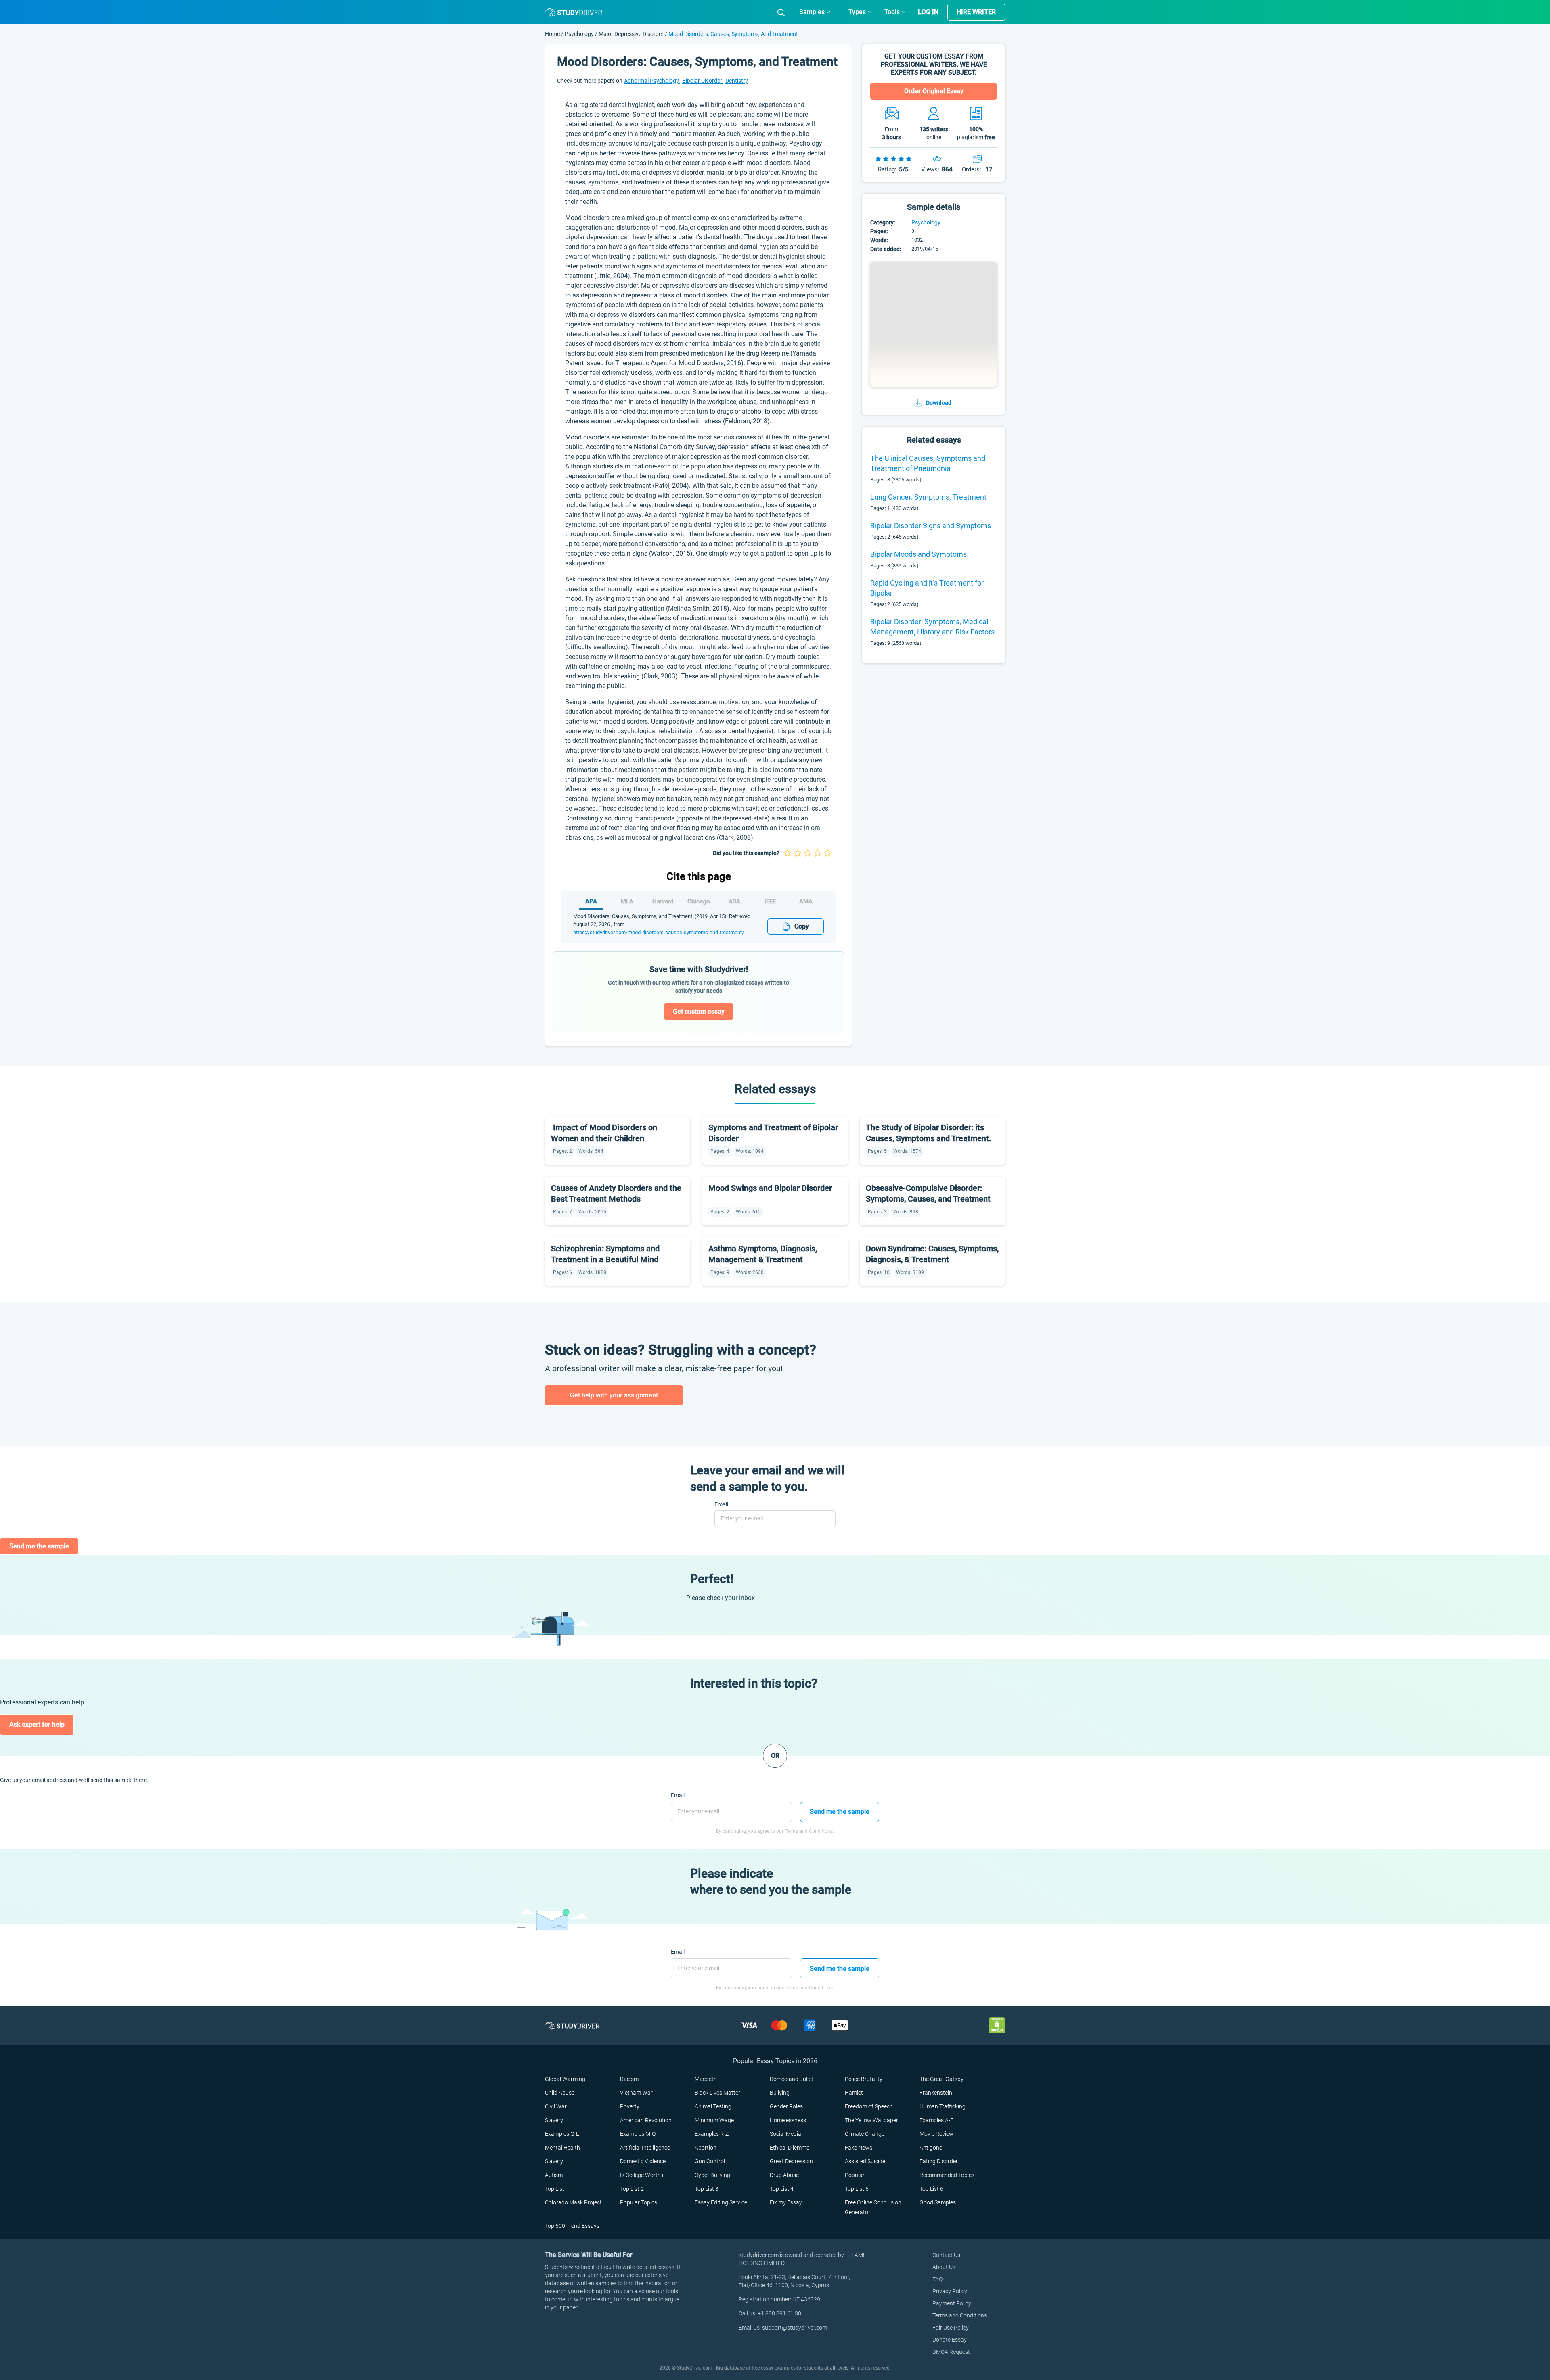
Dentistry (737, 81)
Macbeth (706, 2079)
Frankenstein (936, 2093)
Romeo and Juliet (792, 2079)
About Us (944, 2267)
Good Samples (938, 2202)
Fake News (859, 2148)
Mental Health (562, 2148)
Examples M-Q (638, 2134)
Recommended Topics (947, 2175)
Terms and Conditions (960, 2315)
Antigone (931, 2148)
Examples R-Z (712, 2134)
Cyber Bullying (712, 2175)
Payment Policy (952, 2303)
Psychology (580, 34)
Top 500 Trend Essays (572, 2226)
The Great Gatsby (942, 2079)
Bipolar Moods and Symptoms (918, 554)
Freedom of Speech (869, 2106)
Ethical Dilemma (790, 2148)
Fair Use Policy (951, 2328)
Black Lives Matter (717, 2093)
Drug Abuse (784, 2175)
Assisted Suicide (865, 2161)
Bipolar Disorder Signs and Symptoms (931, 526)
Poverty (630, 2106)
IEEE (770, 901)
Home (553, 34)
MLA (627, 901)
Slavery (554, 2120)
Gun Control (710, 2161)
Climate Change (865, 2134)
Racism (629, 2079)
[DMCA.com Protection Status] (997, 2025)
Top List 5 (857, 2189)
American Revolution (646, 2120)
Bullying (780, 2093)
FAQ (937, 2279)
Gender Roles (786, 2106)
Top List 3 (707, 2189)
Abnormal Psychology (652, 81)
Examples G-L (562, 2134)
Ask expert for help (37, 1724)
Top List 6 (931, 2189)
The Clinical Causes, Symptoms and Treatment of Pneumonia (928, 463)
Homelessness (788, 2120)
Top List (555, 2189)
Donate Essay (950, 2340)
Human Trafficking (943, 2106)
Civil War (556, 2106)
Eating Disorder (939, 2161)
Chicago (699, 901)
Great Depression (791, 2161)
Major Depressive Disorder (631, 34)
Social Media (785, 2134)
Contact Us (946, 2255)
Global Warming (565, 2079)
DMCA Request (951, 2352)
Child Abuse (560, 2093)
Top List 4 (782, 2189)
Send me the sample (39, 1546)
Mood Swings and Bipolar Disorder (770, 1188)
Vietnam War (636, 2093)
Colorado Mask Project (573, 2202)
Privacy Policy (950, 2291)
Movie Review (936, 2134)
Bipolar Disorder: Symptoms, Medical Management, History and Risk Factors (932, 627)
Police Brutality (864, 2079)
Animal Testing (713, 2106)
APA (591, 901)
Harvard (663, 901)
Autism (554, 2175)
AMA (806, 901)
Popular (855, 2175)
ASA (734, 901)
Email (721, 1504)
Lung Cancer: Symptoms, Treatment (928, 497)
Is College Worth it (643, 2175)
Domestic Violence (643, 2161)
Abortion (706, 2148)
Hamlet (854, 2093)
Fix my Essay (786, 2202)
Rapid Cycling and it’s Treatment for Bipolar (927, 588)
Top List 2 (632, 2189)
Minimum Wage (714, 2120)
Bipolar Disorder (703, 81)
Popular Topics (639, 2202)
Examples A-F (936, 2120)
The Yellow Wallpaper (871, 2120)
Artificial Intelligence (645, 2148)
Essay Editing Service (721, 2202)
